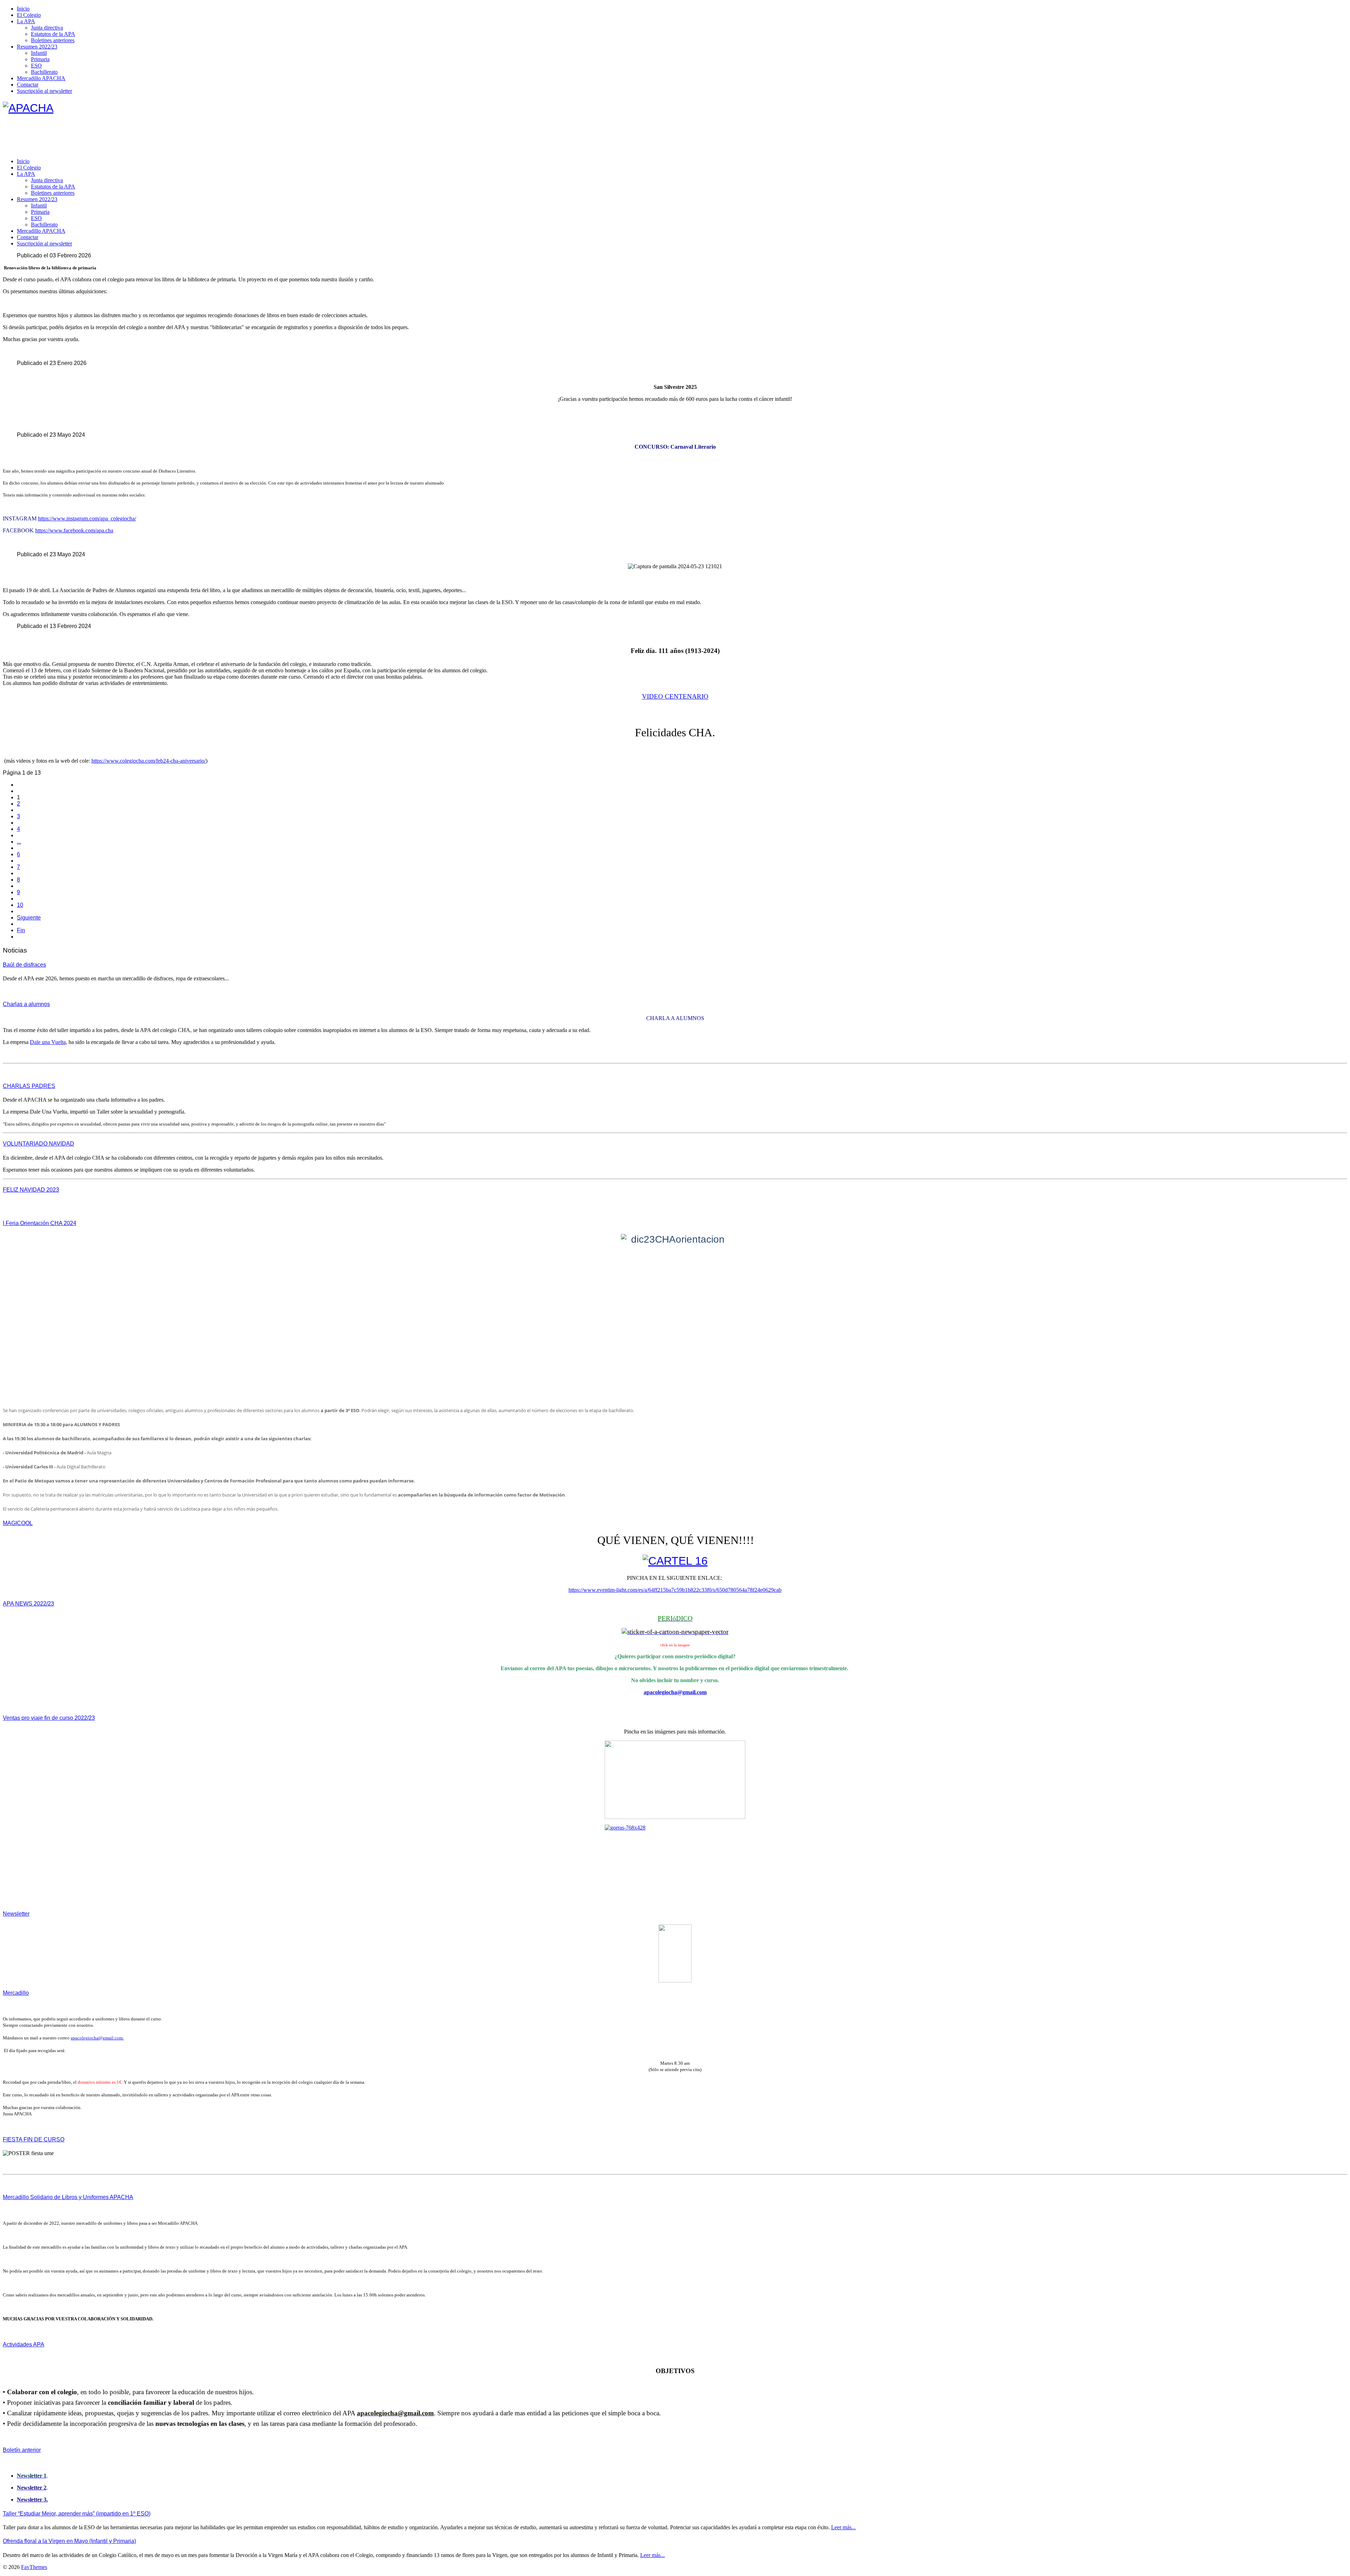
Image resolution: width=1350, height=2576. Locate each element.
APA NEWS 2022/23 (28, 1604)
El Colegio (29, 15)
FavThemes (34, 2567)
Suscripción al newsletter (44, 91)
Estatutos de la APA (53, 34)
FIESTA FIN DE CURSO (34, 2139)
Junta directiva (47, 28)
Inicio (23, 9)
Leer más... (843, 2527)
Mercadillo (16, 1993)
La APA (26, 21)
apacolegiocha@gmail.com (675, 1692)
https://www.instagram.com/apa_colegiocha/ (87, 518)
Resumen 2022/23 (37, 47)
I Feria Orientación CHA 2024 (40, 1223)
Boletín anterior (22, 2450)
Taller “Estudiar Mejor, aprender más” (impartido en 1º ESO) (77, 2514)
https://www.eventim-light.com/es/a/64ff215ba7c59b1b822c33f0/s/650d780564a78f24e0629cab (675, 1590)
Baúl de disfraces (24, 965)
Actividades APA (24, 2344)
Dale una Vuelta (48, 1042)
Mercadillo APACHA (41, 78)
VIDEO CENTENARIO (675, 696)
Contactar (28, 85)
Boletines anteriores (53, 40)
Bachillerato (44, 72)
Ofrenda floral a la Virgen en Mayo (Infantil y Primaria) (69, 2541)
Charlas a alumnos (26, 1004)
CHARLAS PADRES (29, 1086)
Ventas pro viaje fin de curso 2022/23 (49, 1718)
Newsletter (16, 1914)
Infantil (39, 53)
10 (20, 905)
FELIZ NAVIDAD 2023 (31, 1190)
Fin (21, 930)
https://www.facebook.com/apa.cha (74, 530)
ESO (36, 66)
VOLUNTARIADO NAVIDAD (38, 1144)
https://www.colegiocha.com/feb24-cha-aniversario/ (149, 761)
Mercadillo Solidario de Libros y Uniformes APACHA (68, 2197)
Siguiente (29, 918)
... (19, 842)
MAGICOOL (18, 1523)
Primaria (40, 59)
